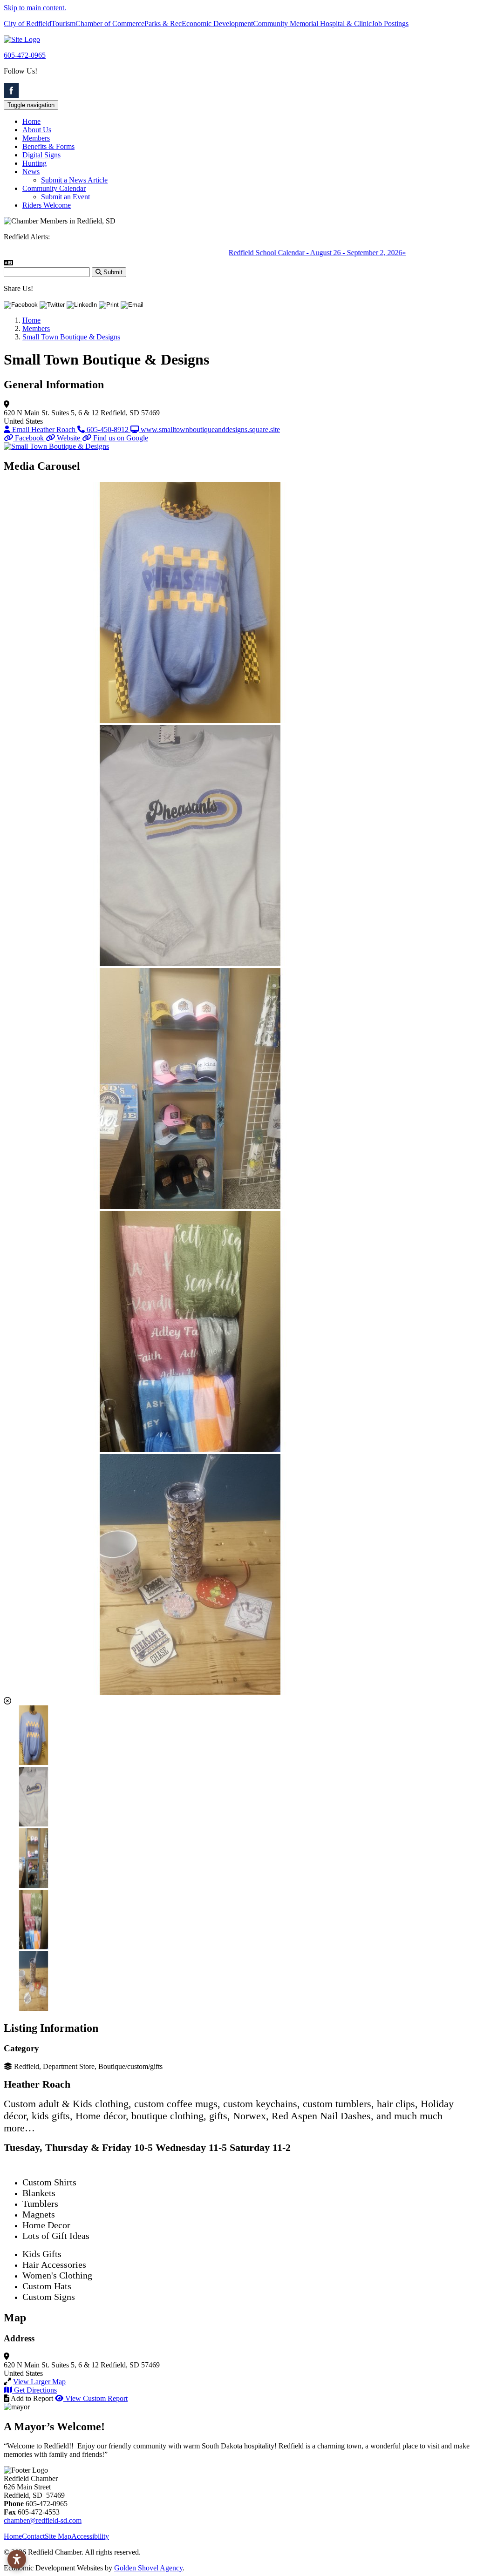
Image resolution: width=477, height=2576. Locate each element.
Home (31, 121)
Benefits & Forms (48, 146)
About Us (37, 130)
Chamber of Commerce (110, 24)
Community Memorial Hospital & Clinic (312, 24)
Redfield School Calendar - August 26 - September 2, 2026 (281, 253)
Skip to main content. (35, 8)
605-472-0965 (25, 55)
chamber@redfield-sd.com (43, 2520)
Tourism (63, 24)
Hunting (34, 163)
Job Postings (390, 24)
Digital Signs (41, 155)
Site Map (58, 2536)
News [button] (31, 172)
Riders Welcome (47, 205)
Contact (33, 2536)
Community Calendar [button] (54, 188)
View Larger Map (39, 2382)
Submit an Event (65, 197)
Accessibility (90, 2536)
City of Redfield (27, 24)
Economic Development (217, 24)
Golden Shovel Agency (148, 2568)
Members (36, 138)
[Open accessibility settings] (17, 2559)
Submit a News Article (74, 180)
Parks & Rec (163, 24)
